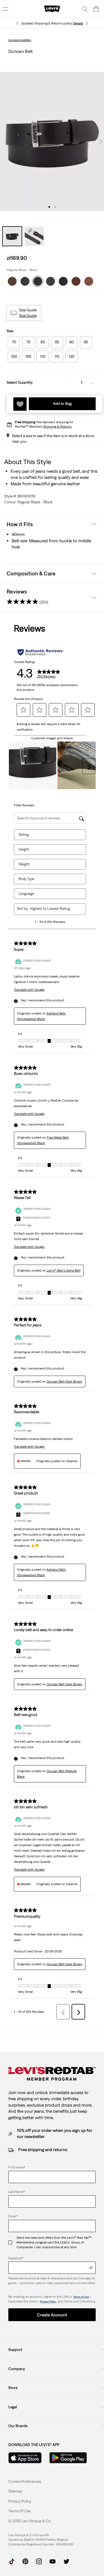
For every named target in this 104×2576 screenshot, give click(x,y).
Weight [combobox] (24, 864)
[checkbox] (12, 2242)
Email (13, 2216)
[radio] (14, 342)
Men (28, 40)
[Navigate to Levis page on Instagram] (39, 2561)
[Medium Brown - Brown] (89, 280)
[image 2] (55, 207)
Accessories (17, 40)
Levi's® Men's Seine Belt (64, 1270)
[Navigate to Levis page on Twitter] (66, 2561)
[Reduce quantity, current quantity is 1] (71, 383)
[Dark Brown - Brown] (12, 280)
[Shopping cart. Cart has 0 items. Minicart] (96, 9)
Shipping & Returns (57, 427)
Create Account (52, 2315)
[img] (91, 2268)
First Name (17, 2167)
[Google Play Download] (68, 2458)
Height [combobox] (24, 849)
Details (78, 23)
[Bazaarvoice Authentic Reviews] (41, 652)
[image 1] (49, 207)
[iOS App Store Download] (25, 2458)
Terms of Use (81, 2297)
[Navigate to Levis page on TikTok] (12, 2561)
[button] (28, 316)
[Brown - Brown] (76, 280)
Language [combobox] (26, 894)
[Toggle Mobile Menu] (6, 9)
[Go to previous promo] (17, 24)
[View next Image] (101, 141)
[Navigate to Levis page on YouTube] (53, 2561)
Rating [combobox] (24, 835)
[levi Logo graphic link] (52, 9)
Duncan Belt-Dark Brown (64, 1381)
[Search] (85, 9)
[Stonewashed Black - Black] (25, 280)
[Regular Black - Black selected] (38, 280)
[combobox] (54, 909)
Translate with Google (29, 990)
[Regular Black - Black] (50, 280)
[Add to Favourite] (20, 404)
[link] (15, 2491)
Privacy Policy (48, 2302)
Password (16, 2258)
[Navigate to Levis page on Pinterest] (25, 2561)
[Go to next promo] (87, 24)
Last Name (17, 2192)
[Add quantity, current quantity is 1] (92, 383)
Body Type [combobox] (26, 879)
